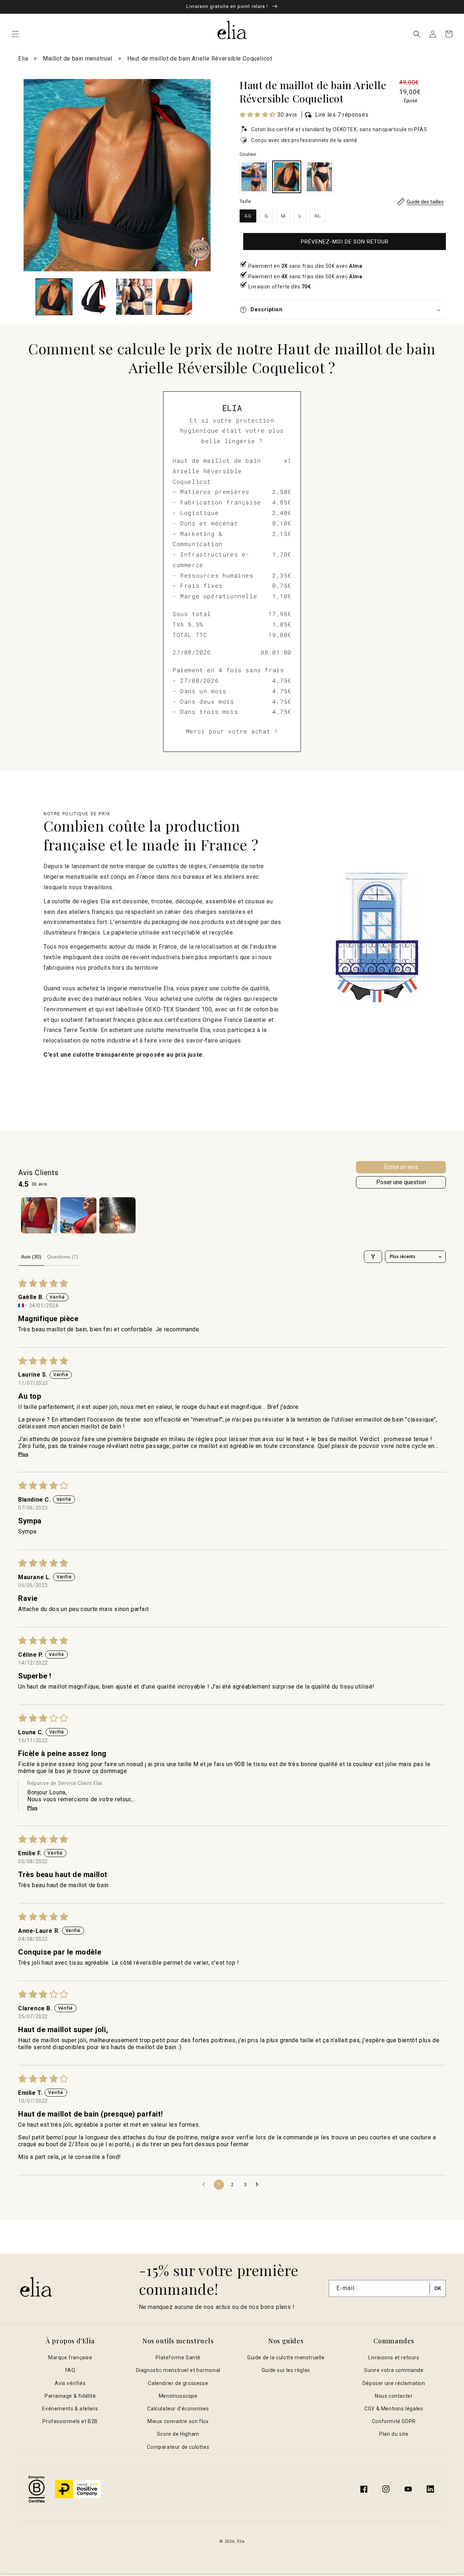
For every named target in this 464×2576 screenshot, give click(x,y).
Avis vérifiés (70, 2383)
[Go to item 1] (39, 1215)
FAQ (70, 2370)
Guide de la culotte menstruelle (286, 2357)
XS (250, 218)
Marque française (70, 2357)
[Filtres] (373, 1257)
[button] (15, 34)
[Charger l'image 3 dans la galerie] (134, 297)
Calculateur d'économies (178, 2409)
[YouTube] (408, 2489)
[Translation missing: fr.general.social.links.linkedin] (430, 2489)
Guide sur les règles (286, 2370)
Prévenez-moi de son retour (345, 242)
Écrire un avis (401, 1167)
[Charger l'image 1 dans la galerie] (54, 297)
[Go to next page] (259, 2185)
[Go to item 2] (78, 1215)
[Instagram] (386, 2489)
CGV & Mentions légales (394, 2409)
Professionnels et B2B (70, 2421)
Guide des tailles (425, 202)
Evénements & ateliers (70, 2409)
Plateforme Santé (178, 2357)
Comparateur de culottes (178, 2447)
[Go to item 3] (117, 1215)
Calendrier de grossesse (178, 2383)
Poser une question (401, 1182)
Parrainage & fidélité (70, 2396)
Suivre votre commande (394, 2370)
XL (320, 218)
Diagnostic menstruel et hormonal (178, 2370)
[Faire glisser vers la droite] (203, 299)
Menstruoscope (178, 2396)
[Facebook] (364, 2489)
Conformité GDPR (394, 2421)
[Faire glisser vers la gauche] (26, 299)
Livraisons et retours (394, 2357)
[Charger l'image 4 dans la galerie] (174, 297)
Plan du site (394, 2434)
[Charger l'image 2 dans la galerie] (94, 297)
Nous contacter (394, 2396)
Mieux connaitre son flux (178, 2421)
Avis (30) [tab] (31, 1257)
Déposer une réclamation (394, 2383)
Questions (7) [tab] (63, 1257)
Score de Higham (178, 2434)
